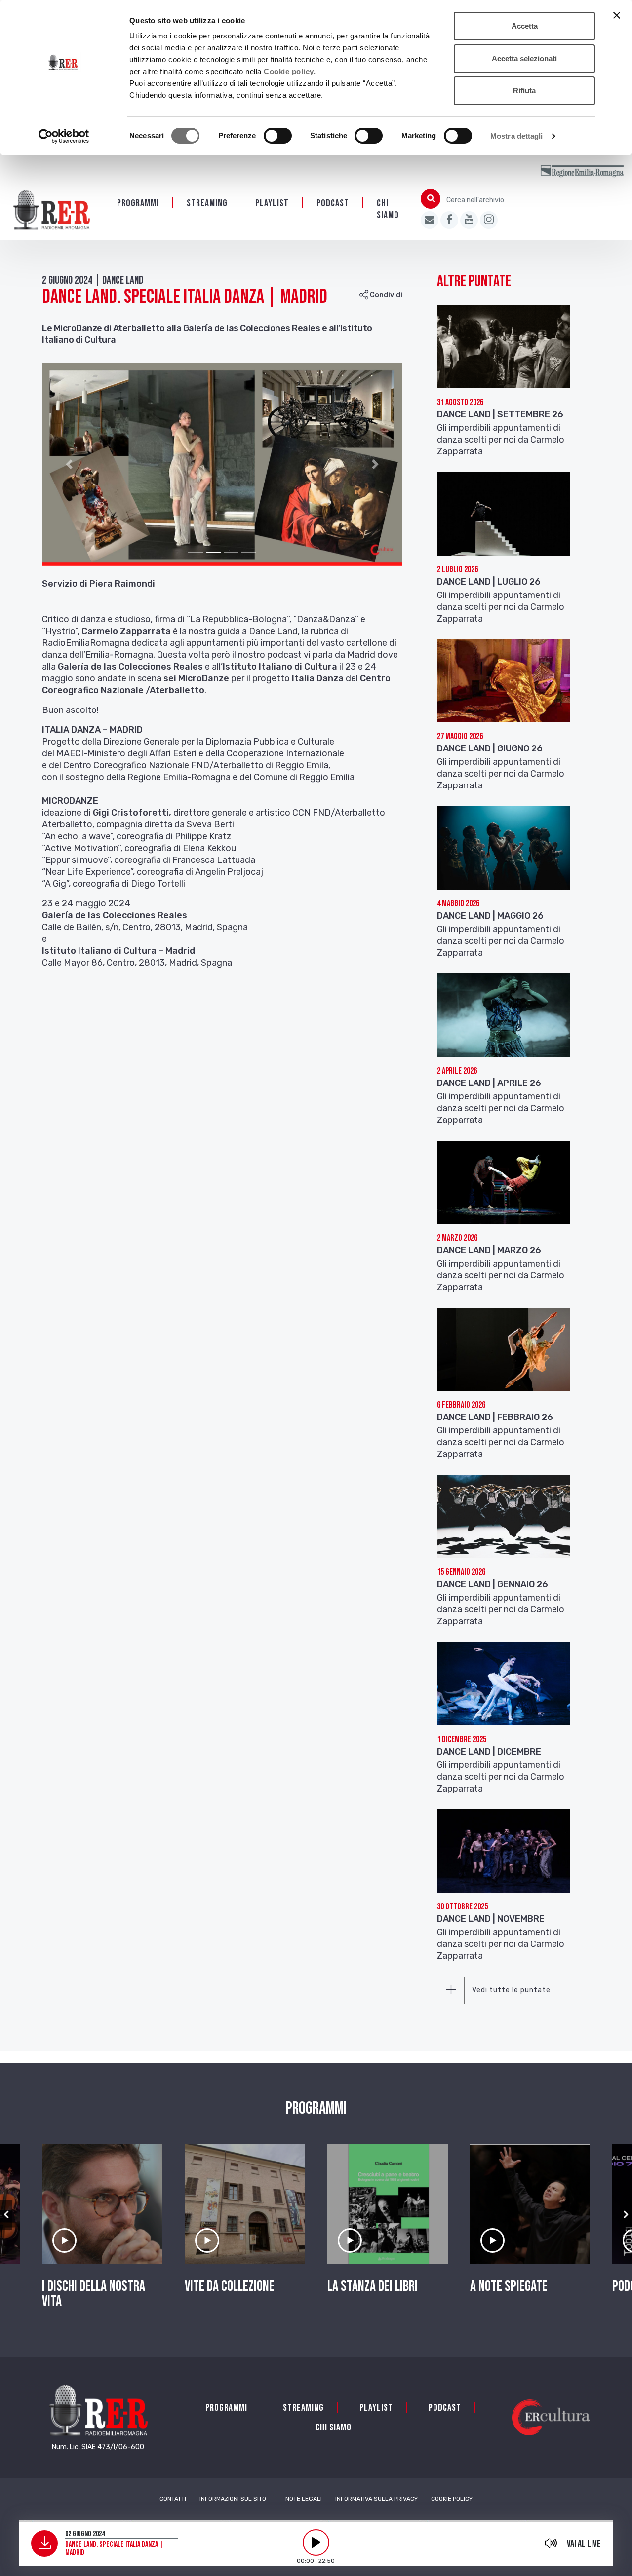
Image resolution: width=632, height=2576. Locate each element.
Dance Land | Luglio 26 (489, 582)
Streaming (207, 203)
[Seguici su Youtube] (469, 220)
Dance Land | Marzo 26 (489, 1250)
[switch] (278, 136)
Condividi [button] (385, 295)
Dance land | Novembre (491, 1919)
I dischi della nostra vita (94, 2294)
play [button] (316, 2542)
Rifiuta (524, 91)
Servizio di (65, 584)
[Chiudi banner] (617, 15)
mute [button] (551, 2543)
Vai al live (584, 2544)
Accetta (525, 26)
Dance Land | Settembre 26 (500, 414)
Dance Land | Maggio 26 (490, 916)
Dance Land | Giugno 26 (490, 748)
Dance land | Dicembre (489, 1752)
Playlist (272, 203)
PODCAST (333, 203)
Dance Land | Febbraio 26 (495, 1417)
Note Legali (304, 2499)
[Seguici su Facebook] (449, 220)
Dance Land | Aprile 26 (489, 1083)
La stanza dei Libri (373, 2286)
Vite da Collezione (230, 2286)
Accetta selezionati (524, 58)
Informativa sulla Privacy (376, 2499)
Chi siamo (388, 209)
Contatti (173, 2499)
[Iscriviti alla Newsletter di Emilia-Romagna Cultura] (430, 220)
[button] (69, 465)
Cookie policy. (290, 71)
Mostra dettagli (517, 136)
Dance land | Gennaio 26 (493, 1584)
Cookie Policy (452, 2499)
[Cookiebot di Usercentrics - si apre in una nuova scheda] (64, 136)
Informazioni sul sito (233, 2499)
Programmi (138, 203)
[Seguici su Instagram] (489, 220)
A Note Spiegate (509, 2286)
